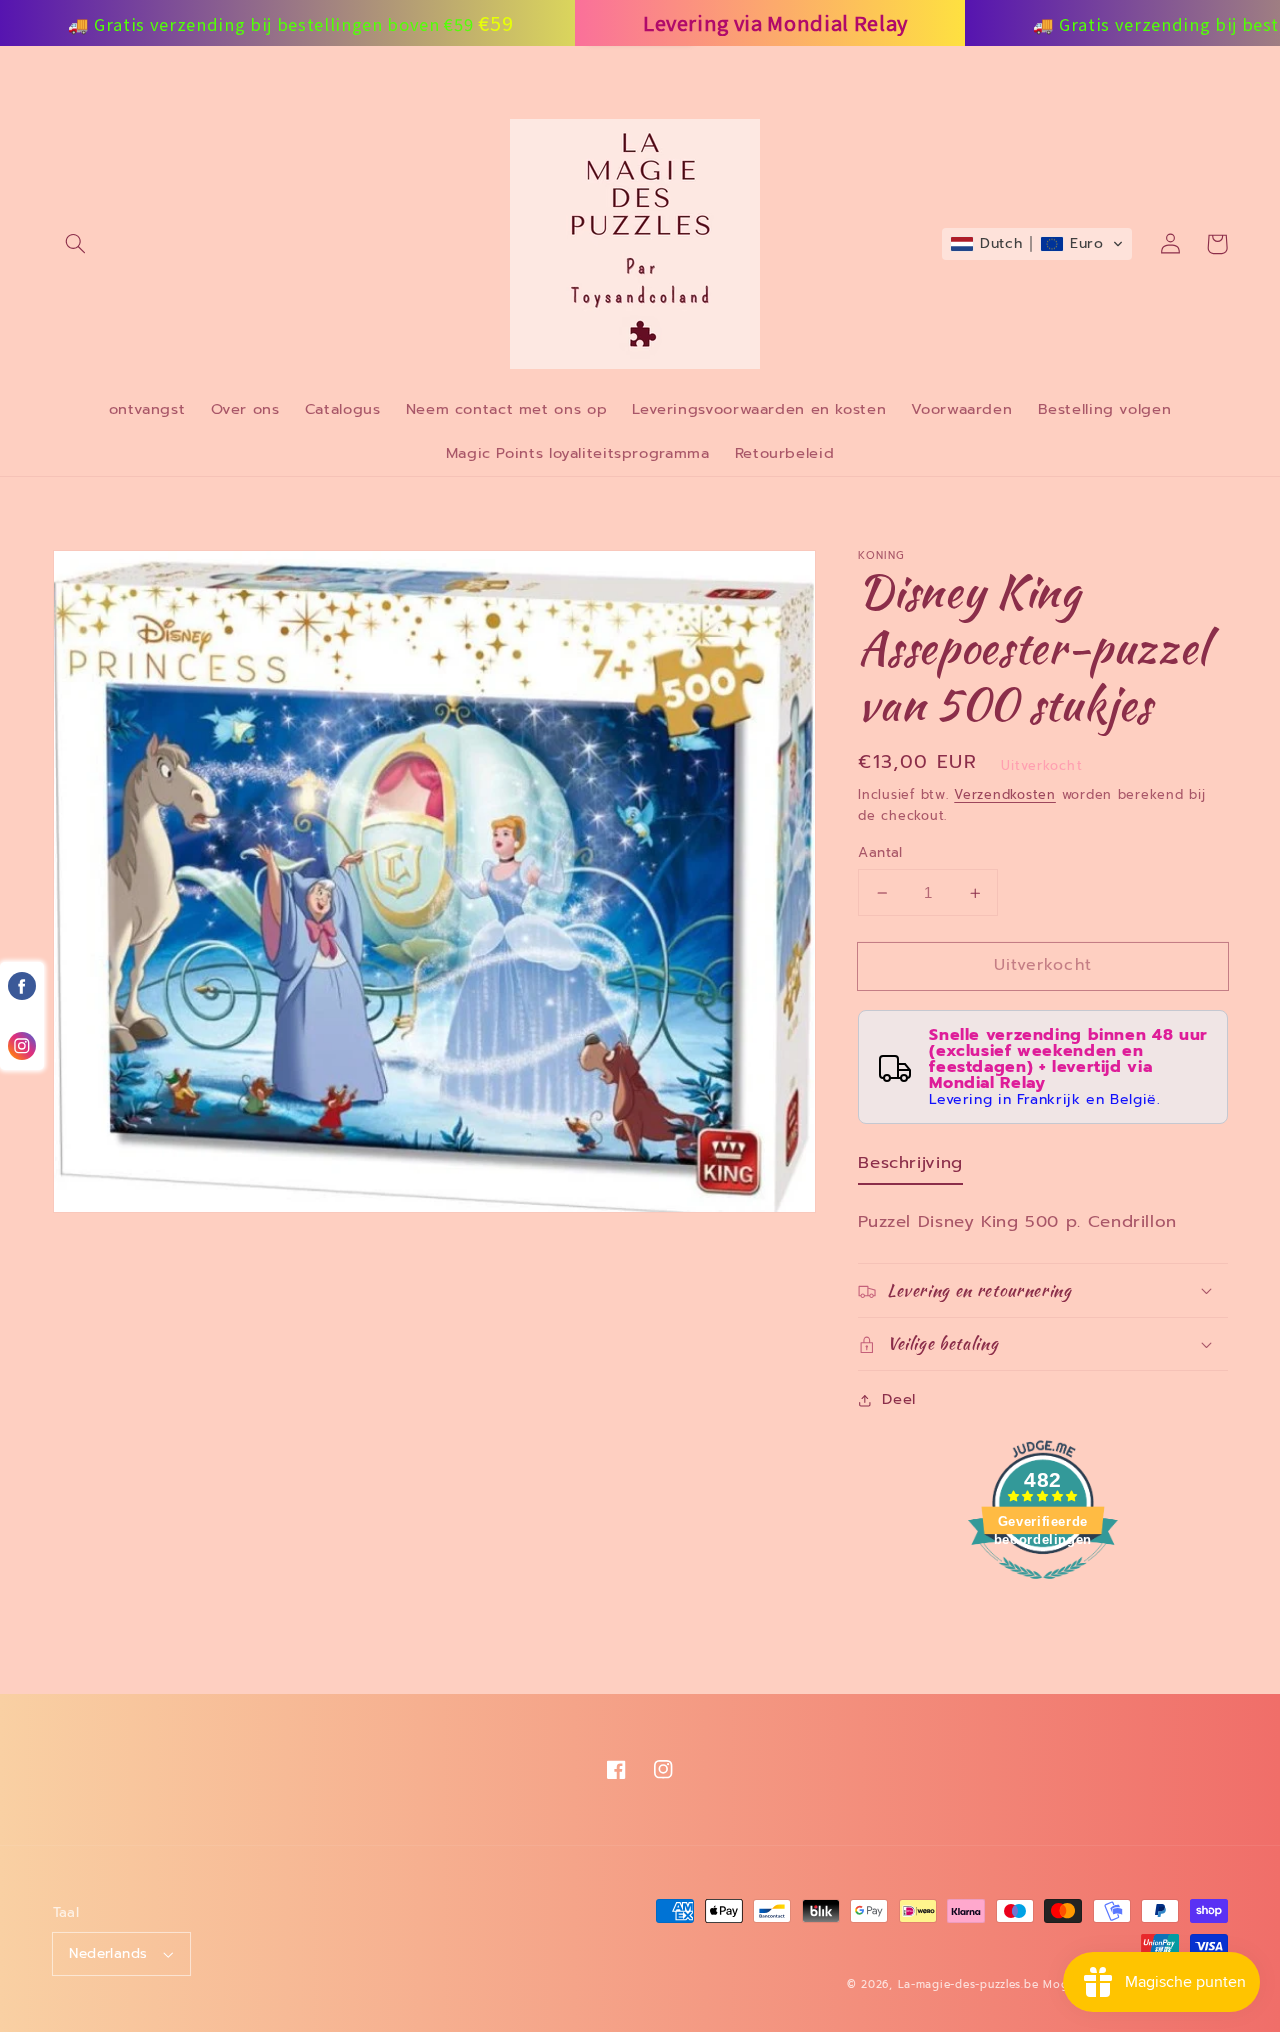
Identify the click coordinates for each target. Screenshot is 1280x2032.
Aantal (880, 853)
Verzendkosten (1005, 794)
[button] (76, 244)
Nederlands (108, 1953)
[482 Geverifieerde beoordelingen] (1043, 1589)
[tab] (910, 1167)
